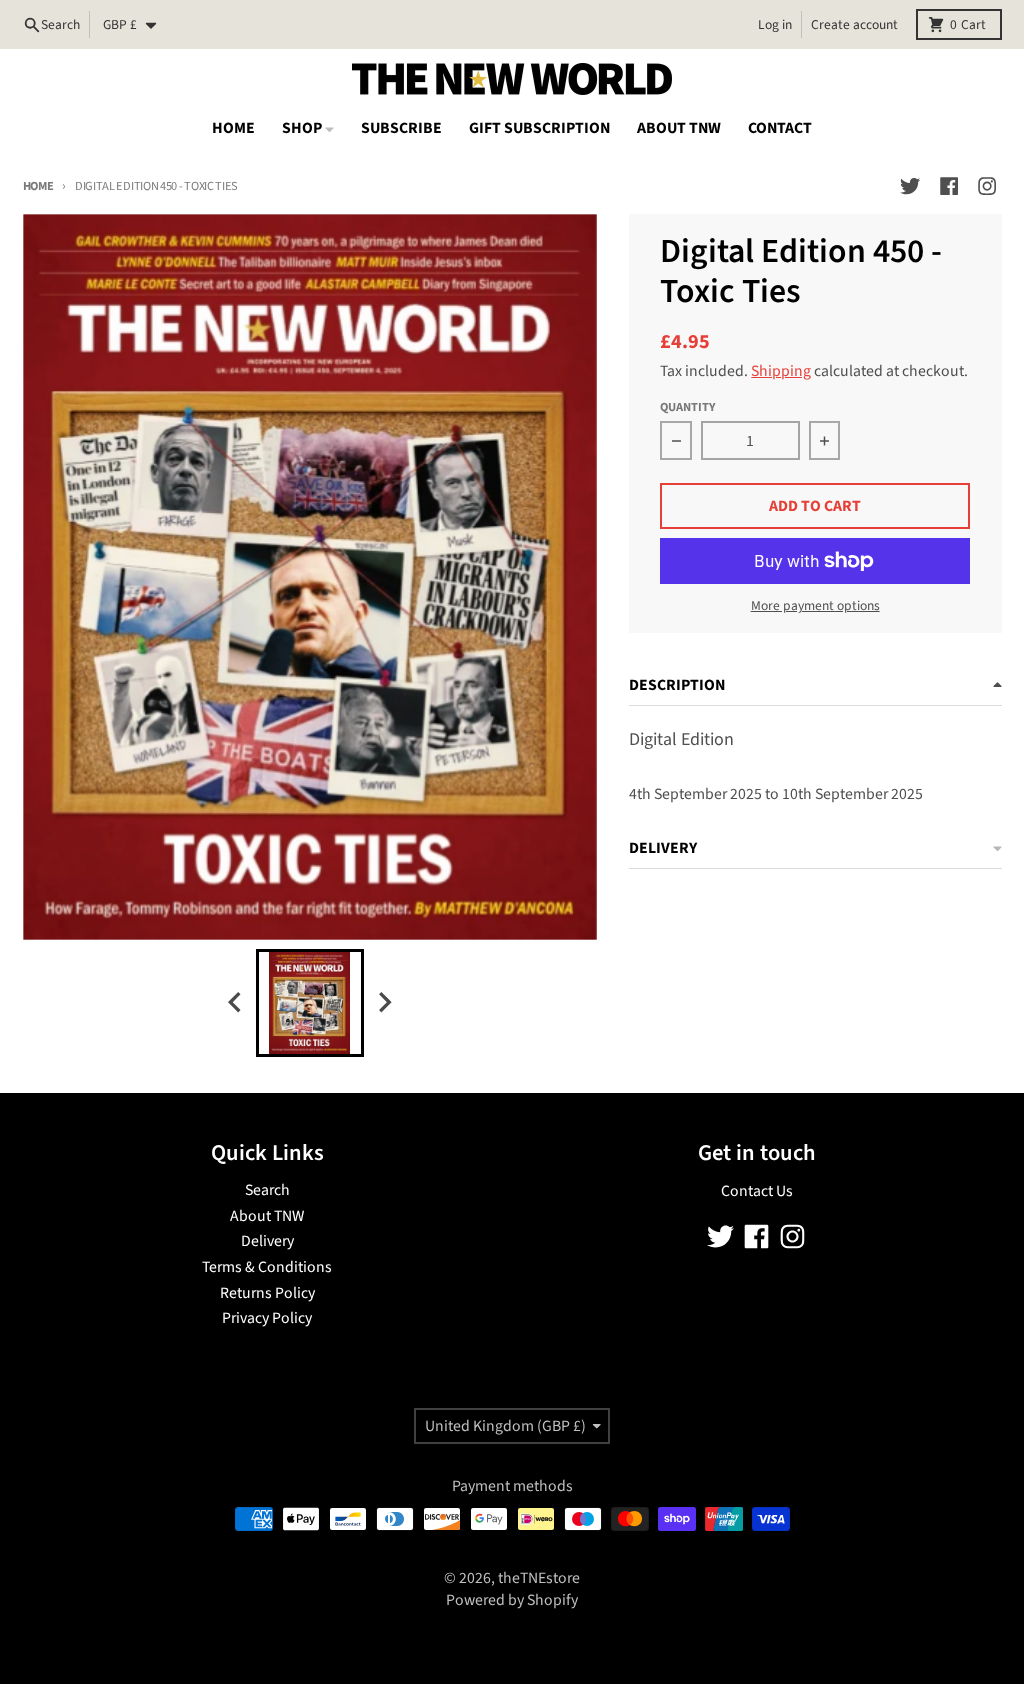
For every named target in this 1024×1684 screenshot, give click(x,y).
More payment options (815, 606)
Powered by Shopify (512, 1600)
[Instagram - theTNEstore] (986, 185)
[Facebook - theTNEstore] (948, 185)
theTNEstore (539, 1578)
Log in (775, 24)
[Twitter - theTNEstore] (910, 185)
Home (38, 186)
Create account (854, 24)
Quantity (687, 407)
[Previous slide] (236, 1002)
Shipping (781, 371)
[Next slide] (384, 1002)
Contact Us (757, 1191)
